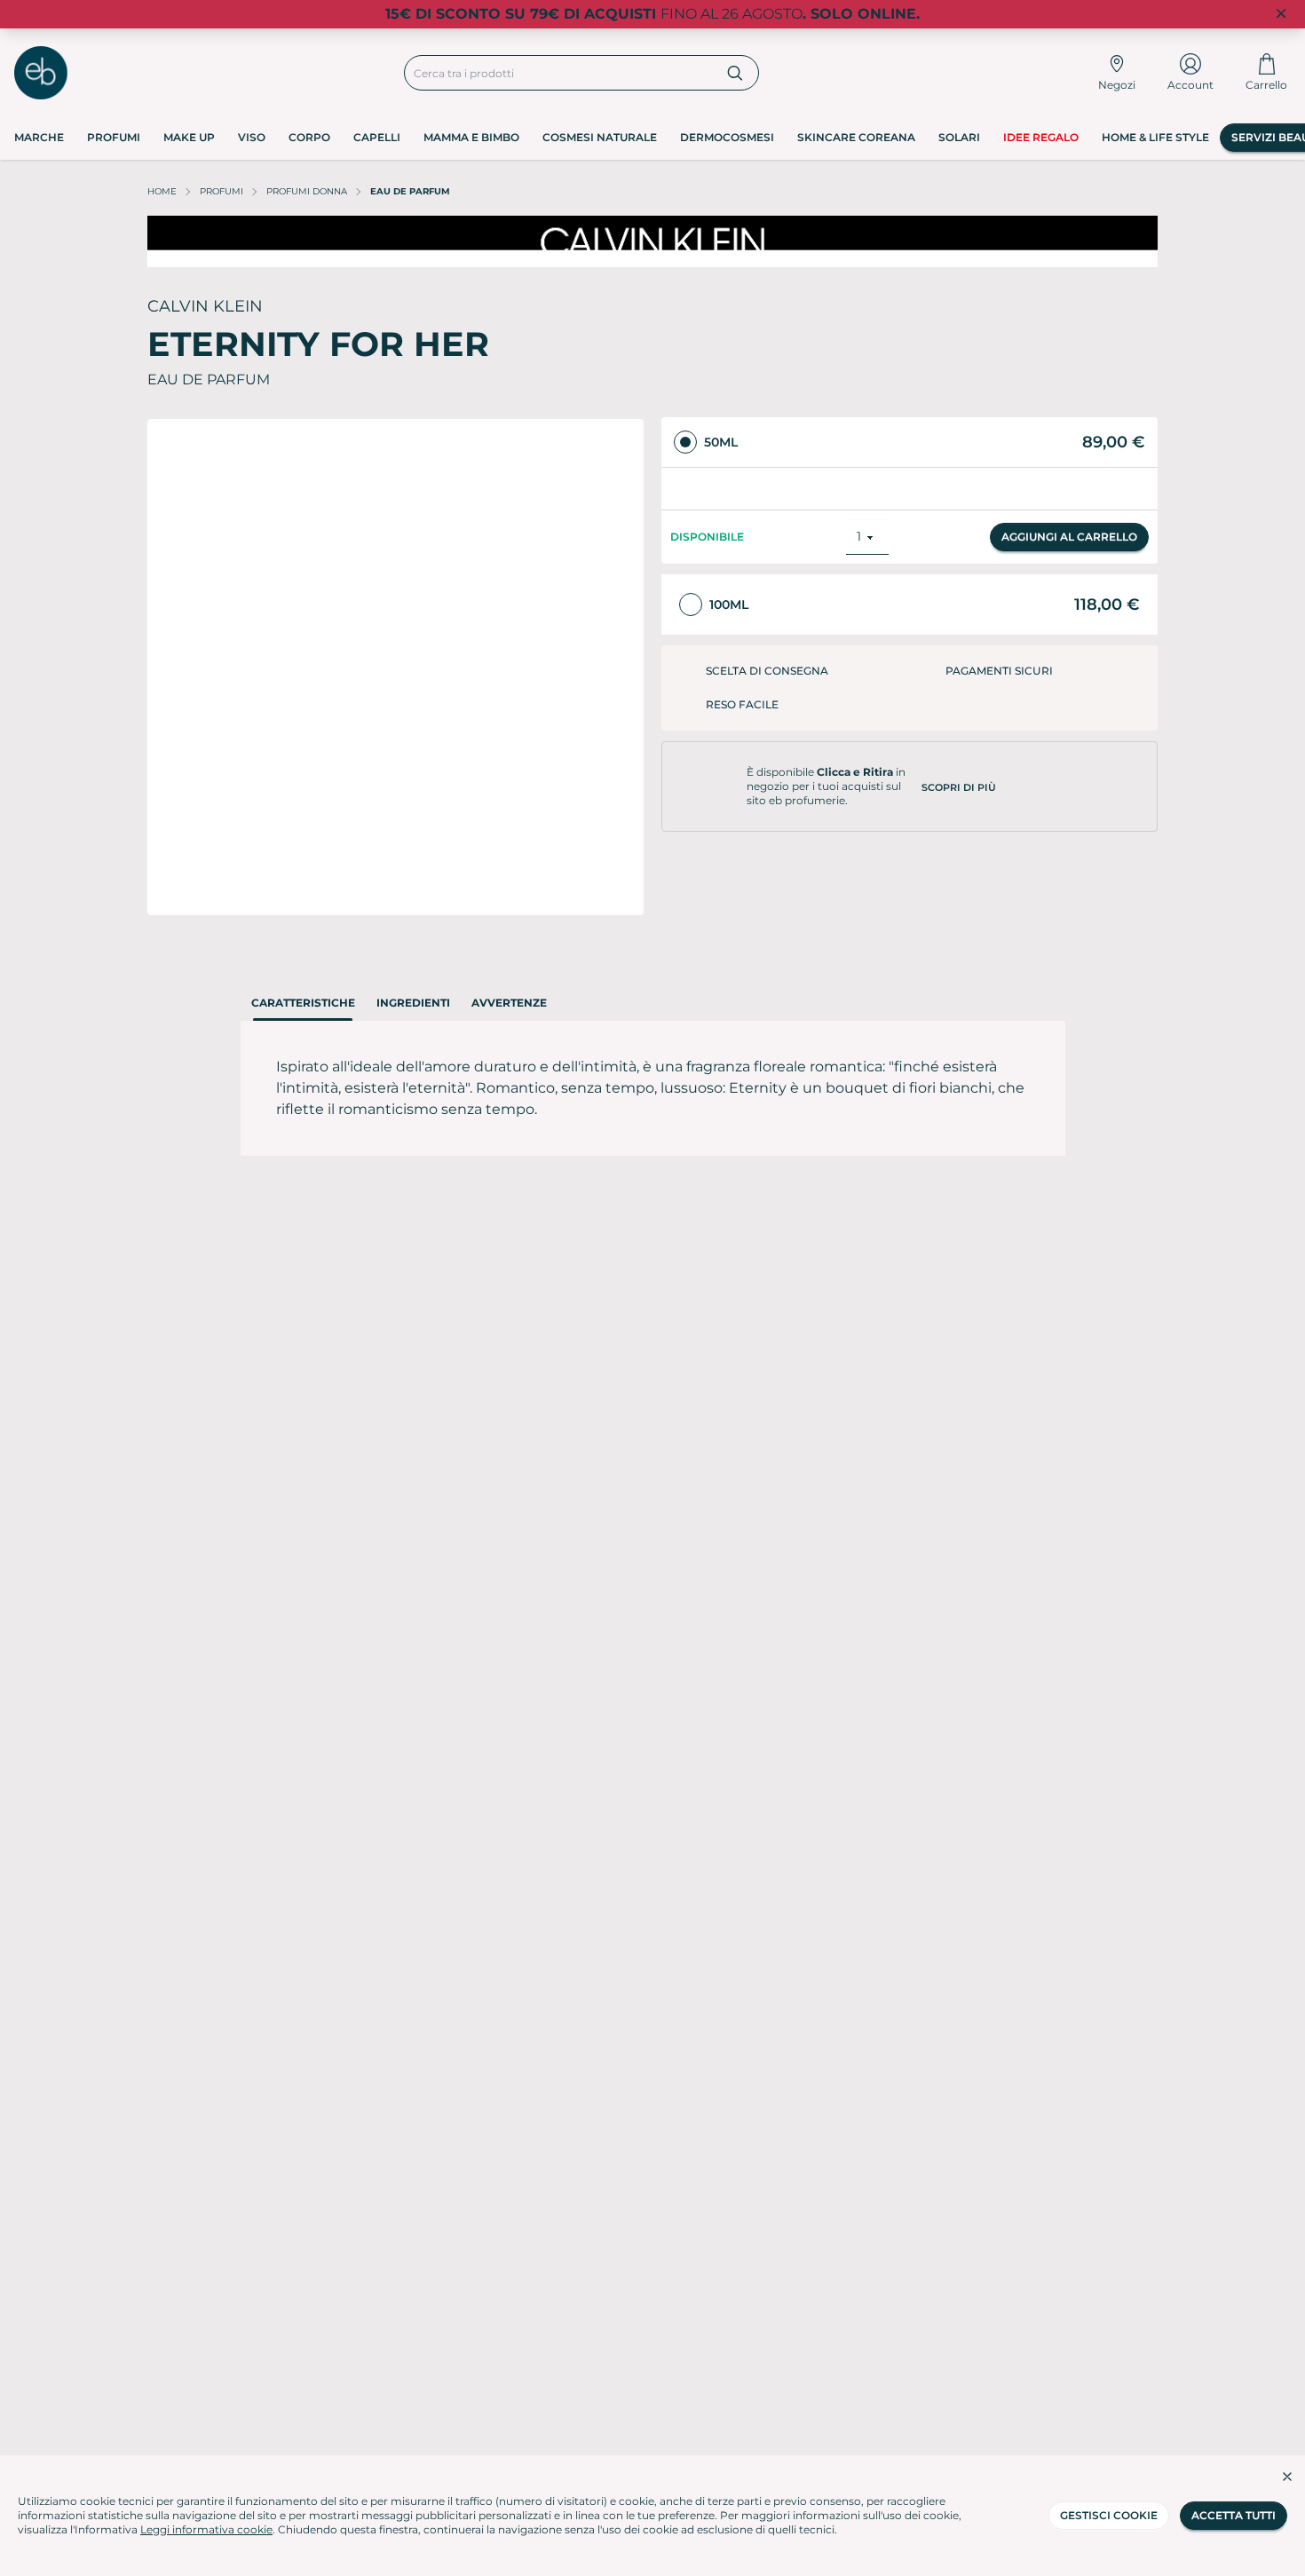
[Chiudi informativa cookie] (1287, 2477)
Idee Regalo (1041, 137)
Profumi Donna (307, 191)
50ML (721, 442)
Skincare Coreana (856, 137)
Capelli (377, 137)
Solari (959, 137)
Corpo (309, 137)
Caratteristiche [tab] (303, 1003)
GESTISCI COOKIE (1109, 2515)
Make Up (189, 137)
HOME (162, 191)
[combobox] (559, 73)
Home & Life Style (1155, 137)
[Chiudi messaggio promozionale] (1281, 14)
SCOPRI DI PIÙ (959, 770)
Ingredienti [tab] (413, 1003)
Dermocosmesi (727, 137)
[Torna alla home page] (41, 73)
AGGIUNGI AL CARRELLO (1069, 520)
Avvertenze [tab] (509, 1003)
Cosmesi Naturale (600, 137)
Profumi (114, 137)
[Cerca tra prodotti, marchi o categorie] (736, 73)
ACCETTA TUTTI (1234, 2515)
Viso (252, 137)
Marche (39, 137)
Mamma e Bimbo (471, 137)
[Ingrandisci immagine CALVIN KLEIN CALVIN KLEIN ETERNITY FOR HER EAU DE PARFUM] (395, 667)
